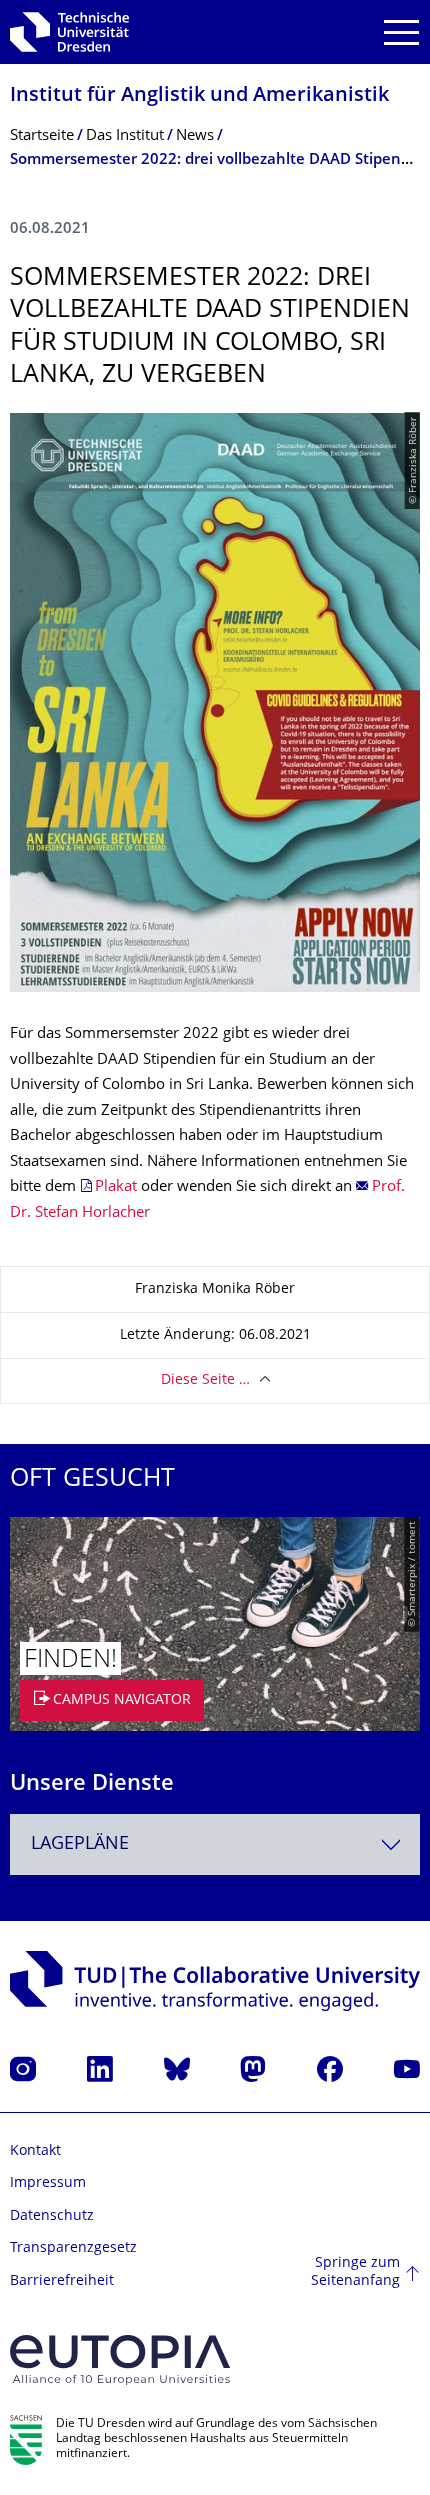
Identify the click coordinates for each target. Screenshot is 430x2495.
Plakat (116, 1187)
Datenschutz (52, 2216)
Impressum (48, 2183)
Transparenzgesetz (73, 2248)
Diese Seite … (205, 1380)
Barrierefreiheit (62, 2281)
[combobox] (215, 1844)
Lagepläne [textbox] (80, 1844)
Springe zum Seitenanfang (355, 2272)
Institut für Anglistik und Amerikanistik (199, 96)
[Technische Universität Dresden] (69, 32)
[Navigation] (401, 32)
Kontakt (35, 2151)
